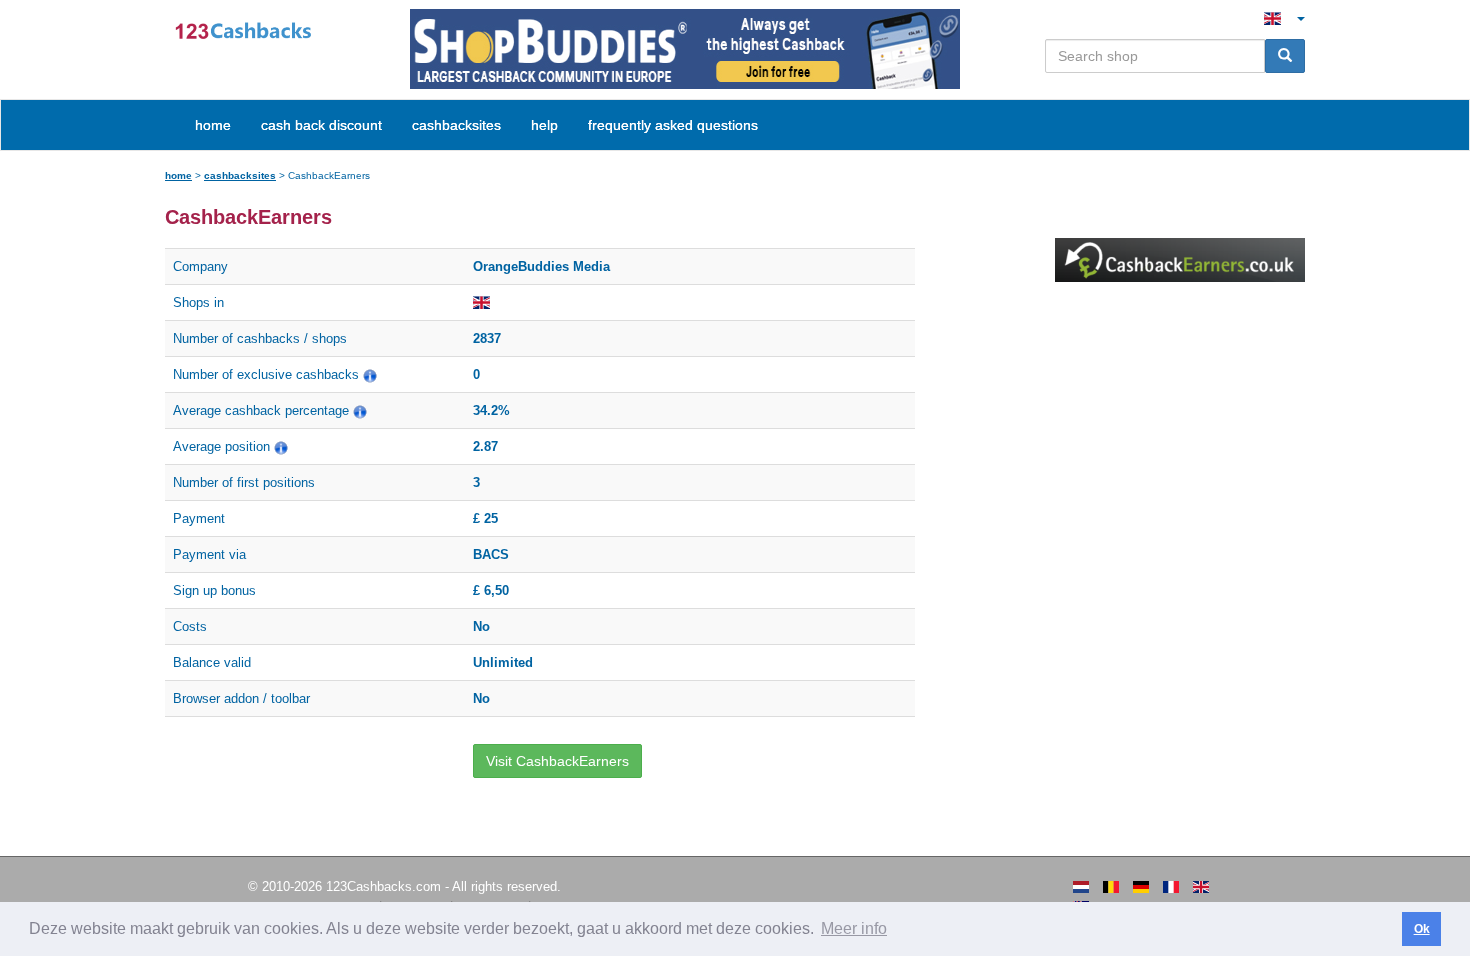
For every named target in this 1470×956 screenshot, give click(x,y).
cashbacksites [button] (456, 125)
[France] (1171, 887)
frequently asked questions (673, 125)
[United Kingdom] (1201, 887)
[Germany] (1141, 887)
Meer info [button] (854, 928)
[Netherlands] (1081, 887)
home (213, 125)
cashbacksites (240, 175)
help (544, 125)
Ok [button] (1422, 929)
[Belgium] (1111, 887)
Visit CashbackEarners (557, 761)
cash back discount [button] (321, 125)
